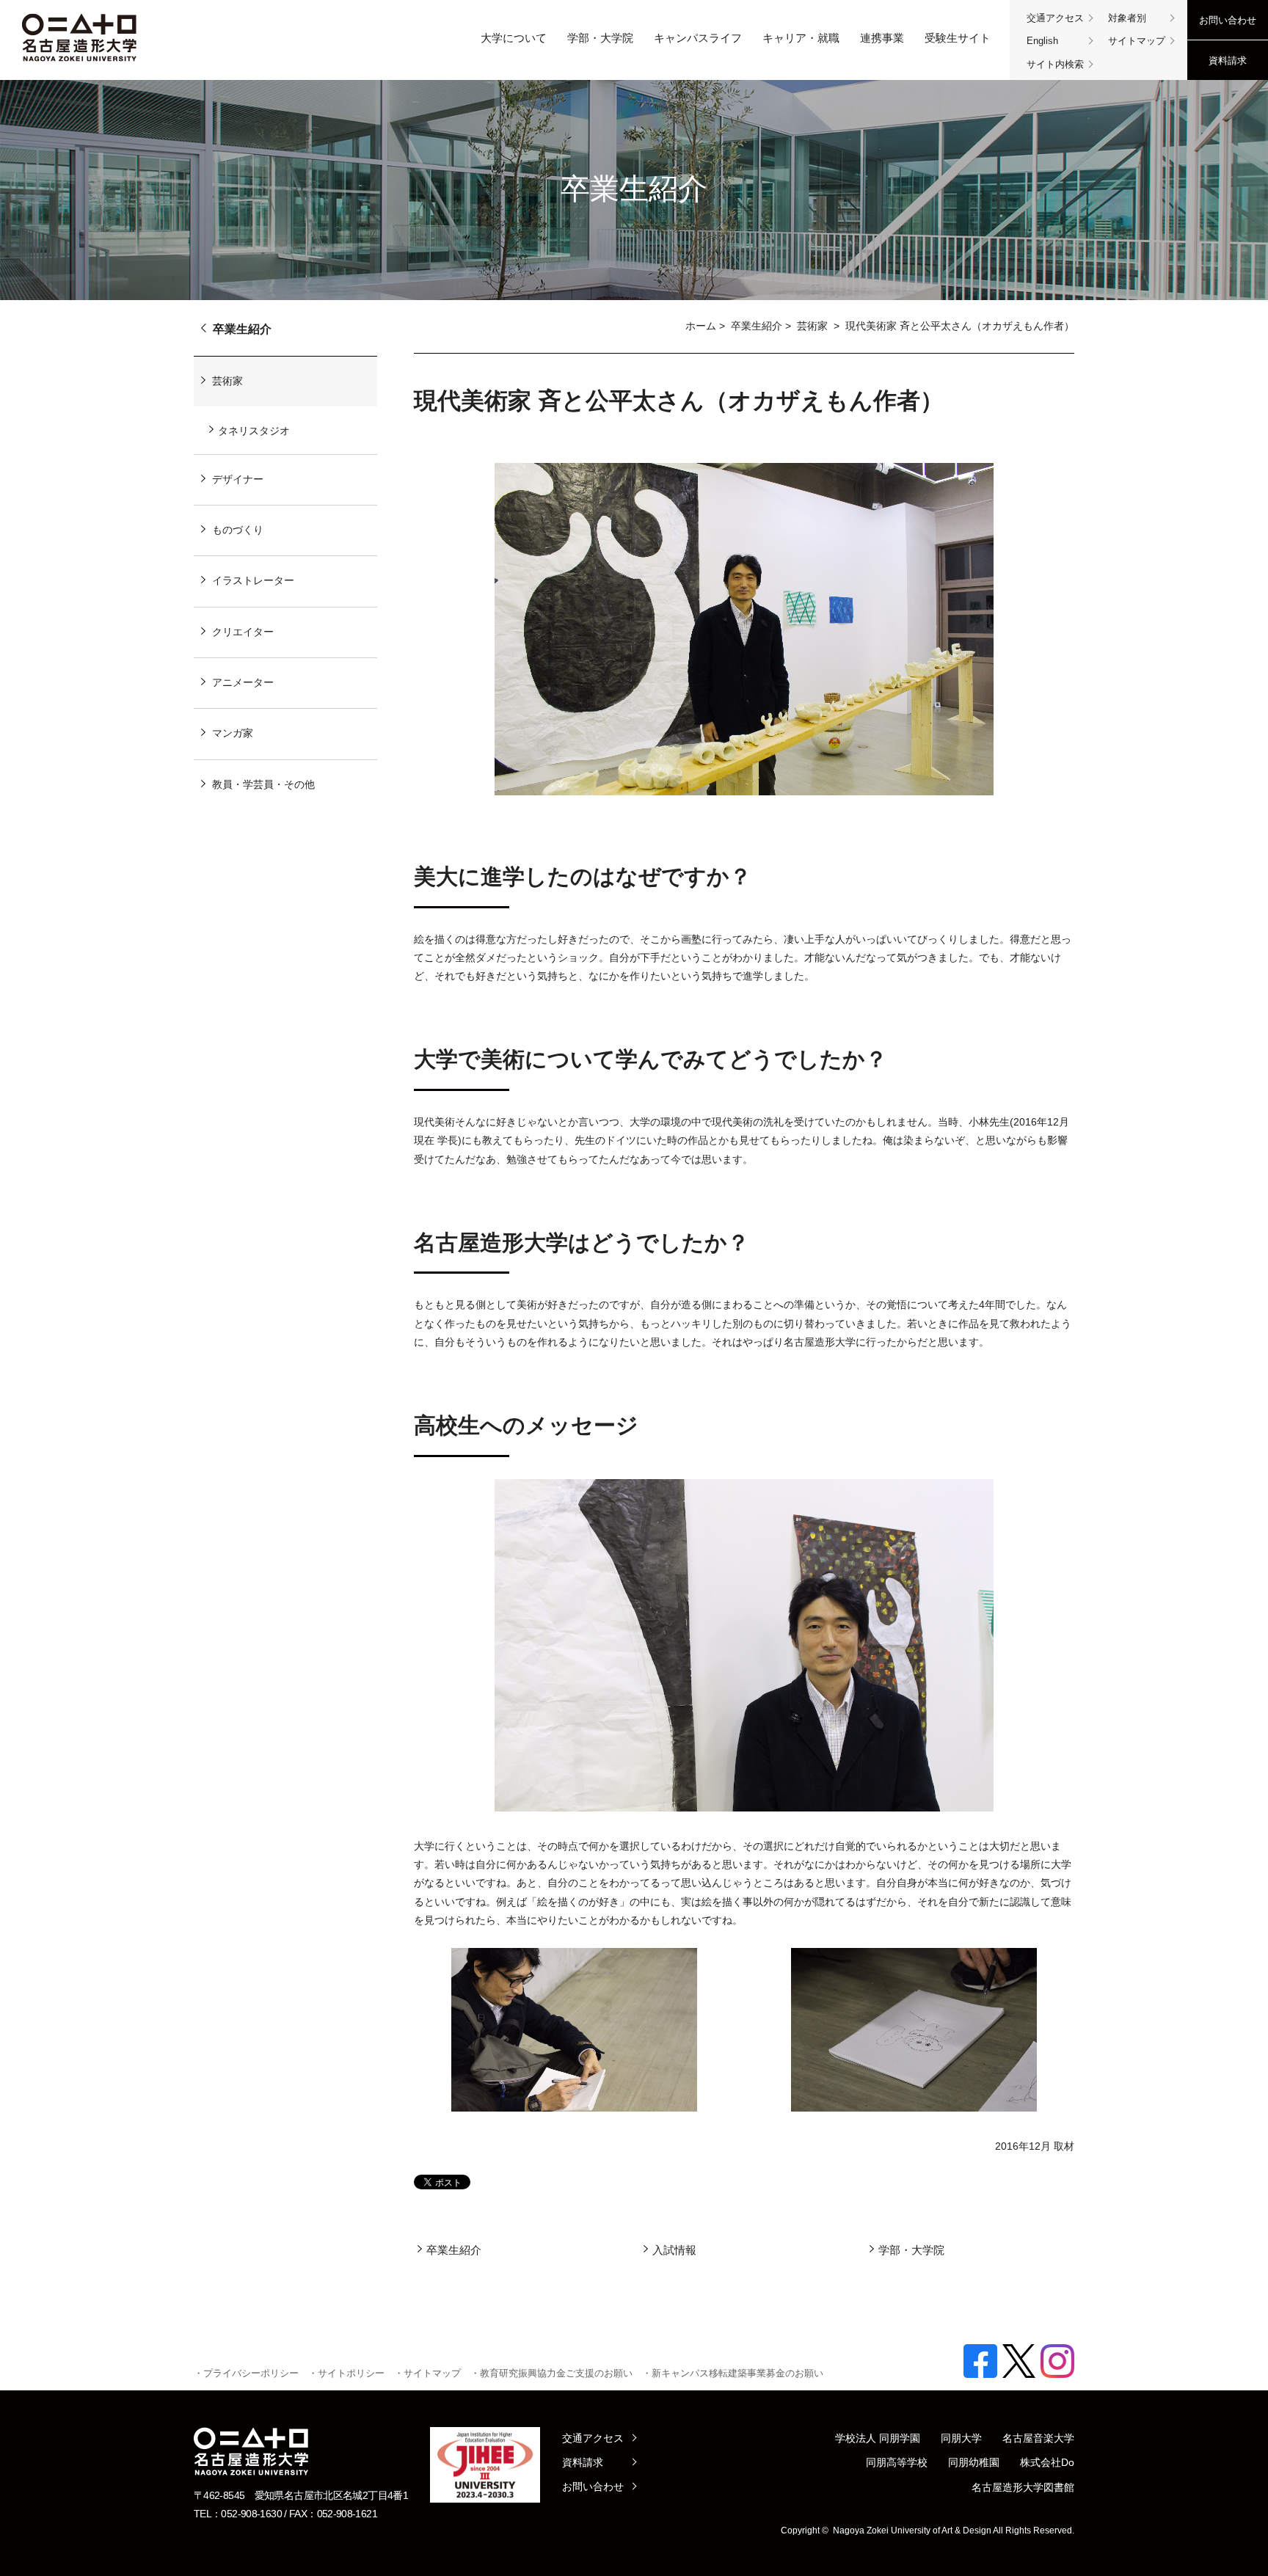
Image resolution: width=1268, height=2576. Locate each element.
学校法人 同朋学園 (878, 2438)
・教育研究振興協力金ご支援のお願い (551, 2373)
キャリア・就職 (801, 38)
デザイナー (238, 479)
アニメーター (243, 682)
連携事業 (882, 38)
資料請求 (1228, 61)
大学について (514, 38)
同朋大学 (961, 2438)
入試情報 (674, 2250)
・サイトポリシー (346, 2373)
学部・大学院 (600, 38)
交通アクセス (1055, 18)
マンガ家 (233, 733)
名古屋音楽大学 (1038, 2438)
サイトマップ (1137, 41)
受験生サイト (958, 38)
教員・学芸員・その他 (263, 784)
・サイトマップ (427, 2373)
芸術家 (814, 326)
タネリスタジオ (254, 431)
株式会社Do (1047, 2462)
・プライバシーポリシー (246, 2373)
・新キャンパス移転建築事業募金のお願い (733, 2373)
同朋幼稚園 (974, 2462)
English (1042, 41)
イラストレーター (253, 580)
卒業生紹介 (757, 326)
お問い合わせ (1228, 20)
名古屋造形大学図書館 (1023, 2487)
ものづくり (238, 530)
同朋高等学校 (897, 2462)
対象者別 (1127, 18)
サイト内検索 (1055, 64)
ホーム (701, 326)
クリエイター (243, 632)
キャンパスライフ (698, 38)
